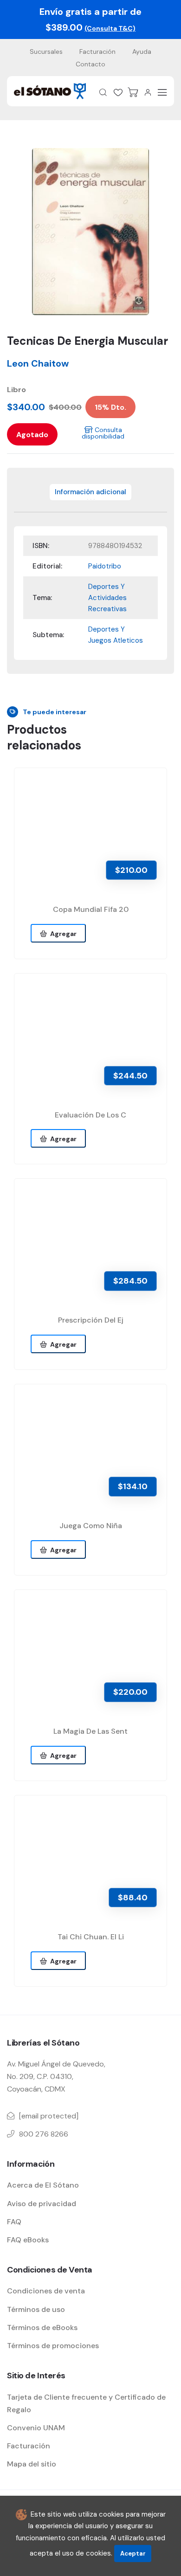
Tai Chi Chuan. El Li (91, 1937)
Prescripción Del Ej (91, 1320)
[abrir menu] (162, 92)
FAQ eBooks (28, 2240)
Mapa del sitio (32, 2464)
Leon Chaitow (38, 363)
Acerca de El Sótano (43, 2185)
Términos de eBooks (42, 2327)
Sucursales (46, 52)
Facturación (97, 52)
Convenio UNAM (36, 2428)
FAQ (14, 2222)
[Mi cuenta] (148, 92)
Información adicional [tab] (90, 492)
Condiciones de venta (46, 2291)
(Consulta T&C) (110, 28)
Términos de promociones (53, 2346)
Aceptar (133, 2553)
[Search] (103, 92)
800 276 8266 (44, 2134)
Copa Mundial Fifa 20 (91, 909)
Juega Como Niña (91, 1526)
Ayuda (142, 52)
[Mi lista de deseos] (118, 92)
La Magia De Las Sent (90, 1731)
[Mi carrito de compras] (133, 92)
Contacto (90, 64)
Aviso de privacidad (42, 2204)
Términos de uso (36, 2309)
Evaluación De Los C (90, 1115)
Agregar (62, 934)
